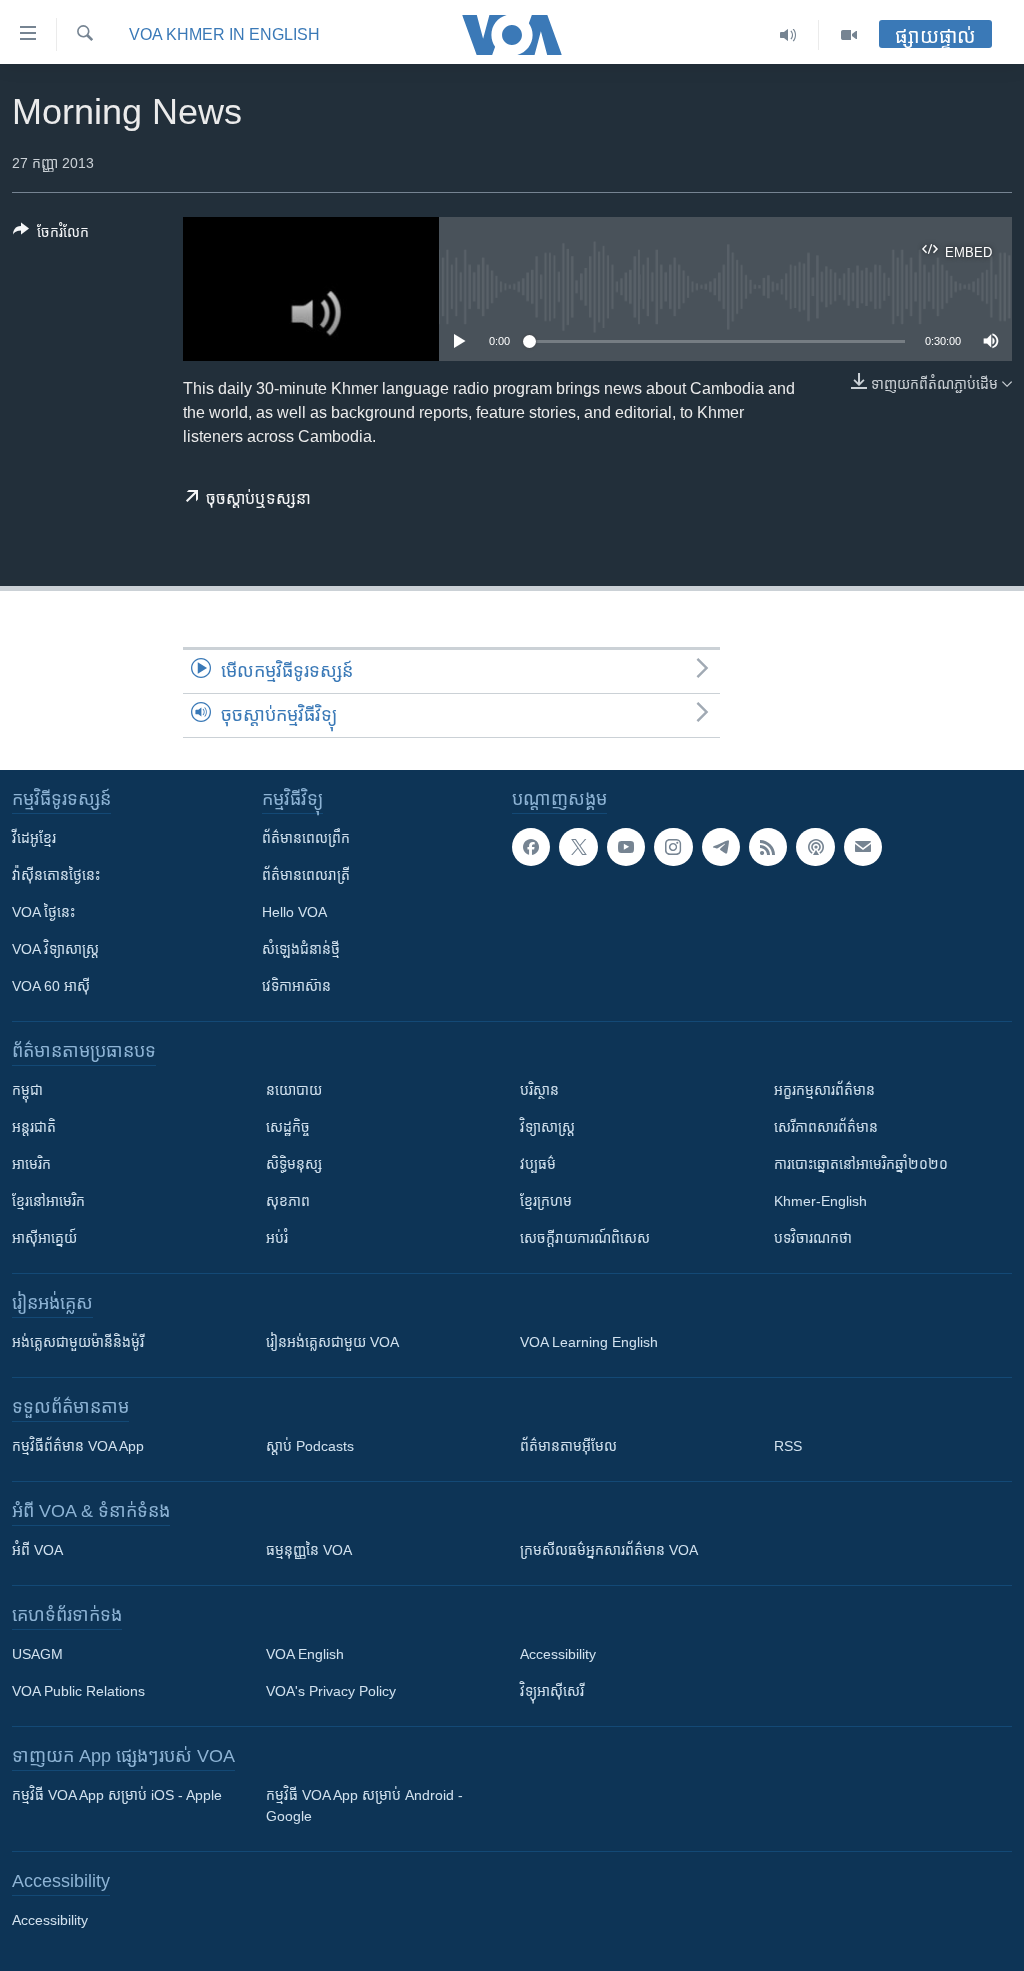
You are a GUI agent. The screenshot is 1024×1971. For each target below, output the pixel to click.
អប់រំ (277, 1238)
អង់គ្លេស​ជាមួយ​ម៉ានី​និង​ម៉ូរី (78, 1342)
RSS (788, 1446)
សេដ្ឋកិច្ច (288, 1127)
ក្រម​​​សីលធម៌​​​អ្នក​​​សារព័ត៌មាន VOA (609, 1550)
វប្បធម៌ (538, 1164)
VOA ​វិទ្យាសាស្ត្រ (55, 949)
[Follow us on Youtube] (626, 847)
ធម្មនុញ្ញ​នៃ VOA (309, 1550)
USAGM (37, 1654)
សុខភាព (288, 1201)
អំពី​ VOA (37, 1550)
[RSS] (768, 847)
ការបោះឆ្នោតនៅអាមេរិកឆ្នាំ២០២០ (861, 1164)
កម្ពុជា (27, 1090)
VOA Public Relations (78, 1691)
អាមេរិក (31, 1164)
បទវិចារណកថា (813, 1238)
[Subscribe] (863, 847)
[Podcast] (815, 847)
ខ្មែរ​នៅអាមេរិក (48, 1201)
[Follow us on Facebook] (531, 847)
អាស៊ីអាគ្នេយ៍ (44, 1238)
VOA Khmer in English (224, 34)
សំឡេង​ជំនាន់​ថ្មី (301, 949)
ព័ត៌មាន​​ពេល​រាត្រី (306, 875)
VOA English (305, 1654)
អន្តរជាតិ (34, 1127)
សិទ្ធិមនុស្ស (294, 1164)
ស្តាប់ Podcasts (310, 1446)
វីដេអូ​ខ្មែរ (34, 838)
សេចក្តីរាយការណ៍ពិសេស (585, 1238)
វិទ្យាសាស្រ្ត (547, 1127)
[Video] (849, 35)
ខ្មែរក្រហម (546, 1201)
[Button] (51, 235)
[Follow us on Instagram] (673, 847)
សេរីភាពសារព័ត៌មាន (826, 1127)
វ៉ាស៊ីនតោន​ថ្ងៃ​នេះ (56, 875)
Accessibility (558, 1654)
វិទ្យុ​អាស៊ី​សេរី (552, 1691)
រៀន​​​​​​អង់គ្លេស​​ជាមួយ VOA (332, 1342)
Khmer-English (820, 1201)
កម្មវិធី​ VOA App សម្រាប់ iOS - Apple (117, 1795)
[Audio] (788, 35)
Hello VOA (294, 912)
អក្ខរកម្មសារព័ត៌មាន (824, 1090)
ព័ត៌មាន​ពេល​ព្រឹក (306, 838)
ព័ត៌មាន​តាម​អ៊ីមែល (568, 1446)
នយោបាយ (294, 1090)
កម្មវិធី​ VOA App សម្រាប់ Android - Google (364, 1805)
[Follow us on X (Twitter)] (578, 847)
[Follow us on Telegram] (721, 847)
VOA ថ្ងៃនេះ (43, 912)
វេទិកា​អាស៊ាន (296, 986)
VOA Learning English (589, 1342)
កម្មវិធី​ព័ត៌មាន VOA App (78, 1446)
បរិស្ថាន (539, 1090)
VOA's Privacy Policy (331, 1691)
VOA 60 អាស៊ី (51, 986)
